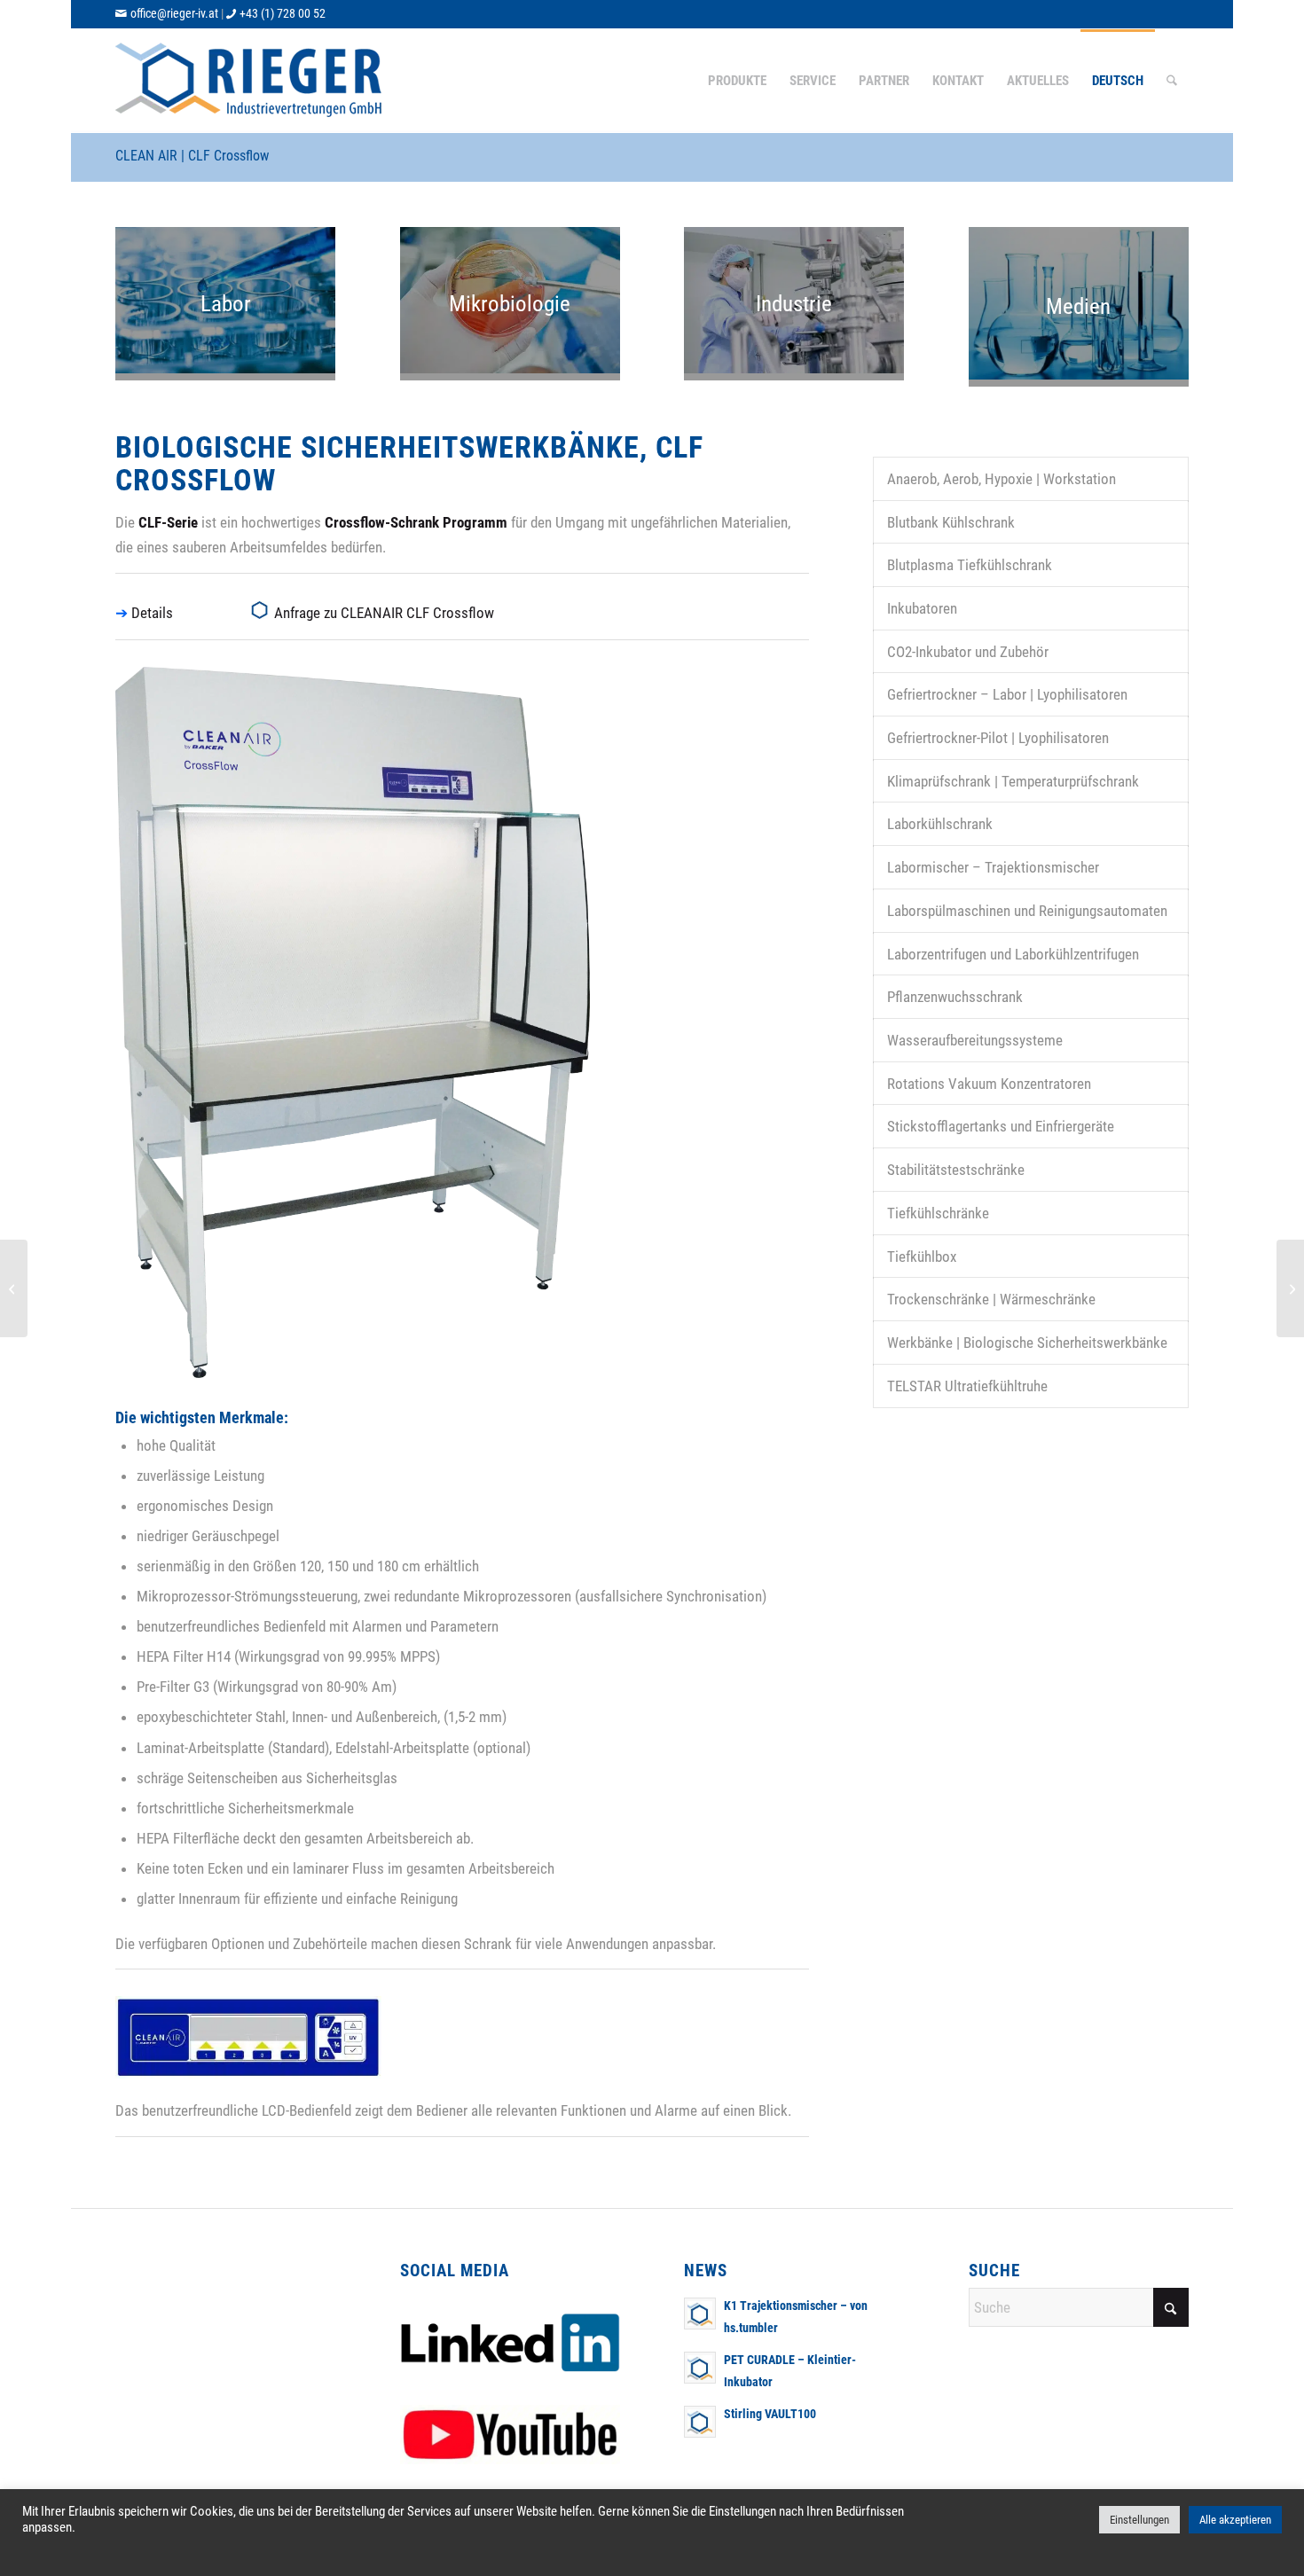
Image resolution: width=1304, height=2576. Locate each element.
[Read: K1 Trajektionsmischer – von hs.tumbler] (700, 2314)
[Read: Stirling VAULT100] (700, 2422)
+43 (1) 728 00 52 (283, 13)
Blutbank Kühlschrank (951, 522)
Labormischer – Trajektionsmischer (993, 867)
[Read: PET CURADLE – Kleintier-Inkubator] (700, 2368)
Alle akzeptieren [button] (1235, 2520)
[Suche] (1172, 81)
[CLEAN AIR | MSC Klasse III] (1290, 1288)
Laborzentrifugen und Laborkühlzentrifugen (1013, 954)
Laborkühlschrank (940, 824)
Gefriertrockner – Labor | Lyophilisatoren (1007, 694)
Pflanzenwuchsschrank (955, 997)
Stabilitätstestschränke (956, 1170)
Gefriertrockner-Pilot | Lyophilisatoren (998, 738)
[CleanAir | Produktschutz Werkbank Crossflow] (14, 1288)
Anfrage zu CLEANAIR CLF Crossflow (384, 613)
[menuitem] (737, 81)
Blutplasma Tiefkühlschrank (970, 565)
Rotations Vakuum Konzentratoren (989, 1084)
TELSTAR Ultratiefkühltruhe (967, 1386)
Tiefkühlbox (922, 1257)
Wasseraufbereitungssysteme (975, 1040)
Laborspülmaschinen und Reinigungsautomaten (1027, 911)
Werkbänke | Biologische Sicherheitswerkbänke (1027, 1343)
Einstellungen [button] (1139, 2520)
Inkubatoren (922, 608)
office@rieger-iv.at (174, 13)
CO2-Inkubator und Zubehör (968, 652)
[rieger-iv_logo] (251, 81)
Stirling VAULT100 (770, 2414)
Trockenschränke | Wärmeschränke (991, 1299)
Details (152, 613)
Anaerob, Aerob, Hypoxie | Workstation (1002, 479)
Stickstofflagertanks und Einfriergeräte (1001, 1126)
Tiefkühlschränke (938, 1213)
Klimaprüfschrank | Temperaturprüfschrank (1013, 781)
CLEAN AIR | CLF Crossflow (192, 156)
